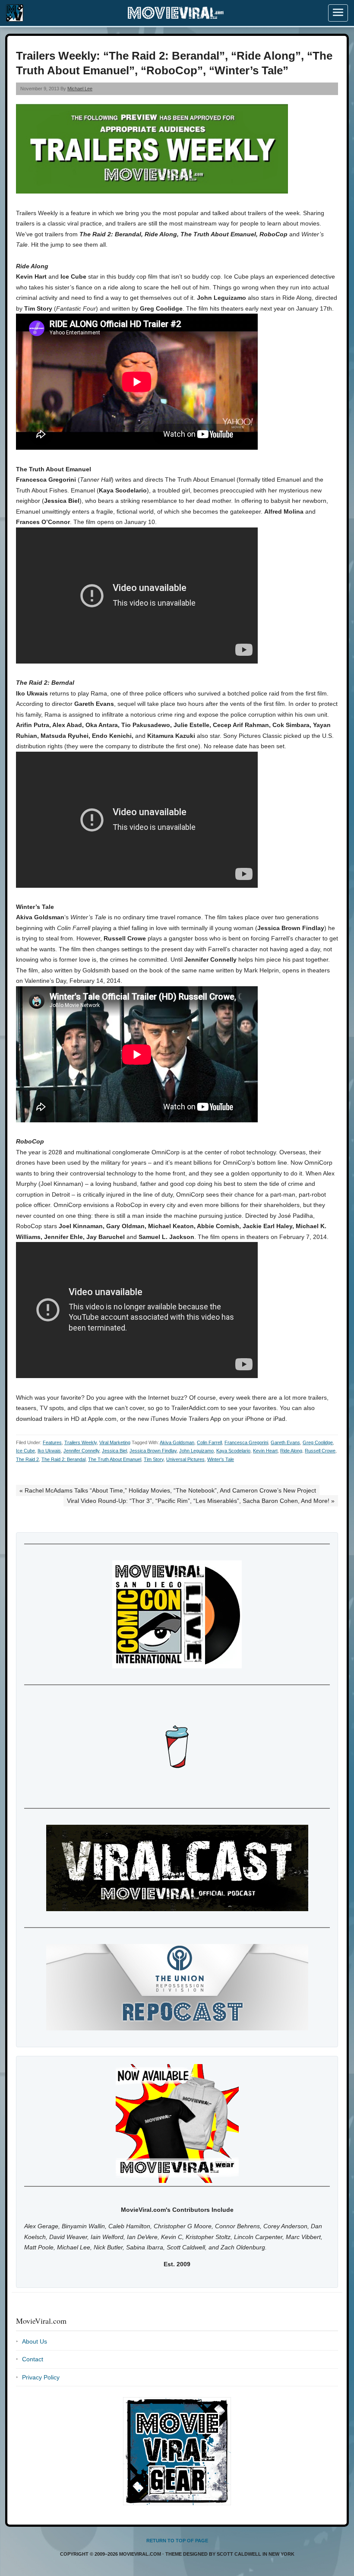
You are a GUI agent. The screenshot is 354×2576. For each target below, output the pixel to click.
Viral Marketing (115, 1442)
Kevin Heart (265, 1451)
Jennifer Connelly (81, 1451)
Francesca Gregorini (246, 1442)
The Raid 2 (27, 1459)
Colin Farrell (209, 1442)
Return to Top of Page (177, 2541)
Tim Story (154, 1459)
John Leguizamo (196, 1451)
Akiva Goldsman (177, 1442)
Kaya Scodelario (233, 1451)
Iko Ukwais (49, 1451)
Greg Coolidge (318, 1442)
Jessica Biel (114, 1451)
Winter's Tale (221, 1459)
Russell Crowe (320, 1451)
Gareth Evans (285, 1442)
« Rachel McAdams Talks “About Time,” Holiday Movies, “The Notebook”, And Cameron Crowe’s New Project (168, 1490)
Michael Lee (80, 89)
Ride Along (291, 1451)
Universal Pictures (185, 1459)
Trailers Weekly (81, 1442)
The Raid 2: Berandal (63, 1459)
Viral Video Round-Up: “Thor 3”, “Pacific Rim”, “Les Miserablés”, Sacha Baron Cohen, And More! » (201, 1501)
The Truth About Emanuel (115, 1459)
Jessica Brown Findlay (153, 1451)
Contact (33, 2359)
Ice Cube (25, 1451)
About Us (35, 2341)
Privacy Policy (41, 2377)
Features (52, 1442)
